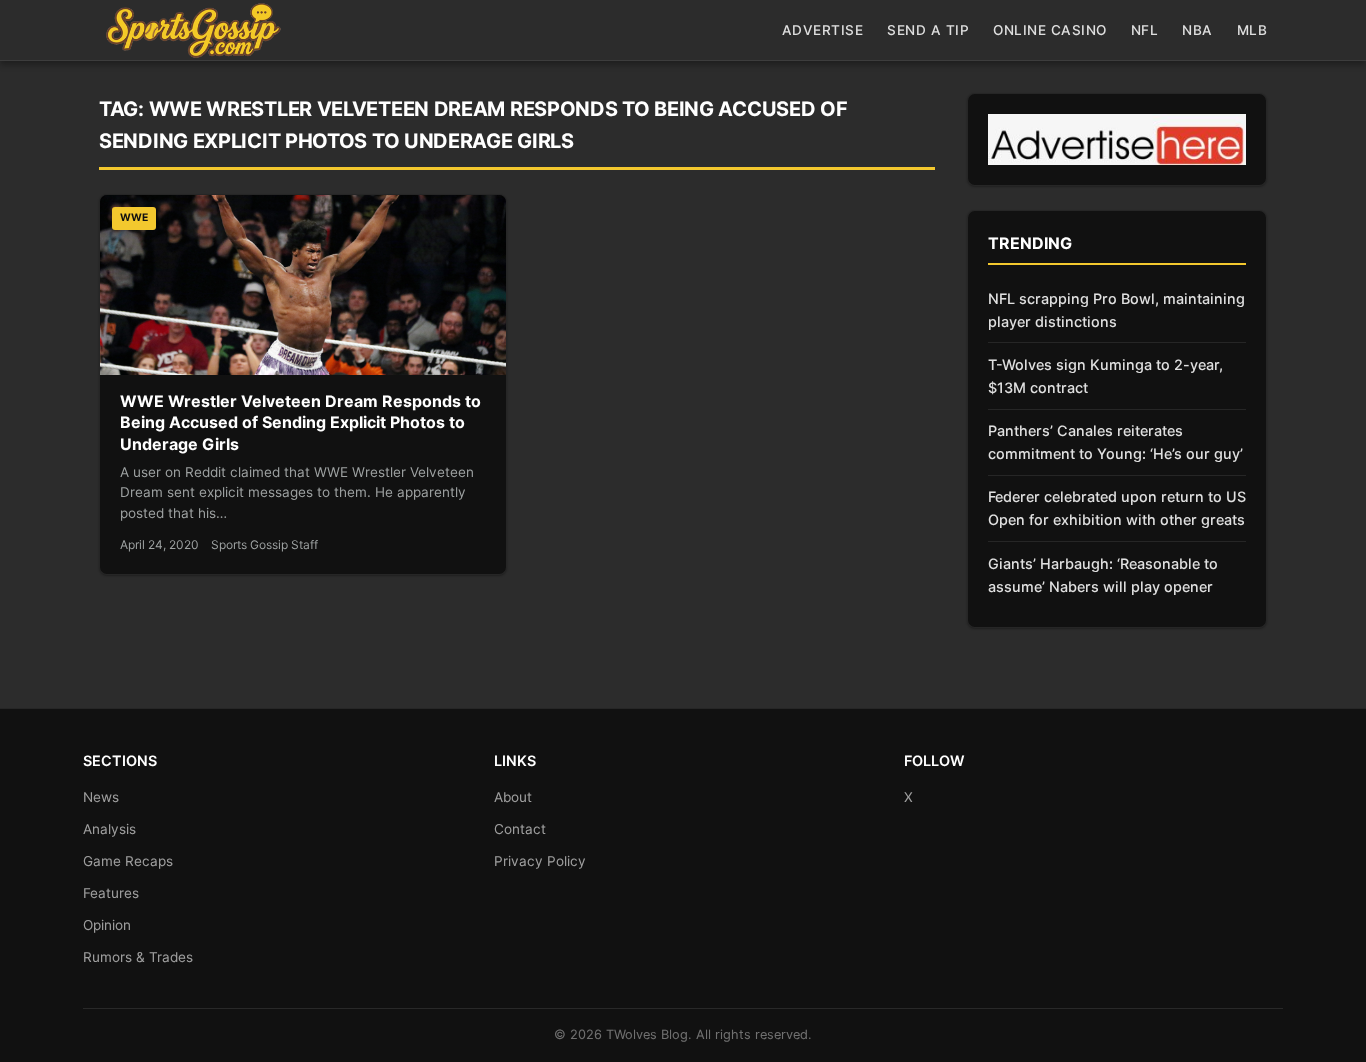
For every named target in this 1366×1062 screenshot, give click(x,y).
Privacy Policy (540, 861)
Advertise (823, 30)
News (101, 797)
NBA (1197, 30)
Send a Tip (928, 30)
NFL (1145, 30)
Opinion (107, 925)
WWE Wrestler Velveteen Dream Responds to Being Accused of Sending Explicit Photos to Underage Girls (300, 422)
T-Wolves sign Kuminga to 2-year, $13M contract (1105, 376)
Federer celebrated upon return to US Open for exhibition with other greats (1117, 508)
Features (111, 893)
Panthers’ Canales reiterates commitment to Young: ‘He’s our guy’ (1115, 442)
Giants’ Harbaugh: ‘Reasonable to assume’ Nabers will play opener (1103, 575)
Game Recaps (128, 861)
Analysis (109, 829)
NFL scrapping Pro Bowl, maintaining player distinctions (1116, 310)
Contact (520, 829)
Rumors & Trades (138, 957)
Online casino (1050, 30)
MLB (1252, 30)
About (513, 797)
